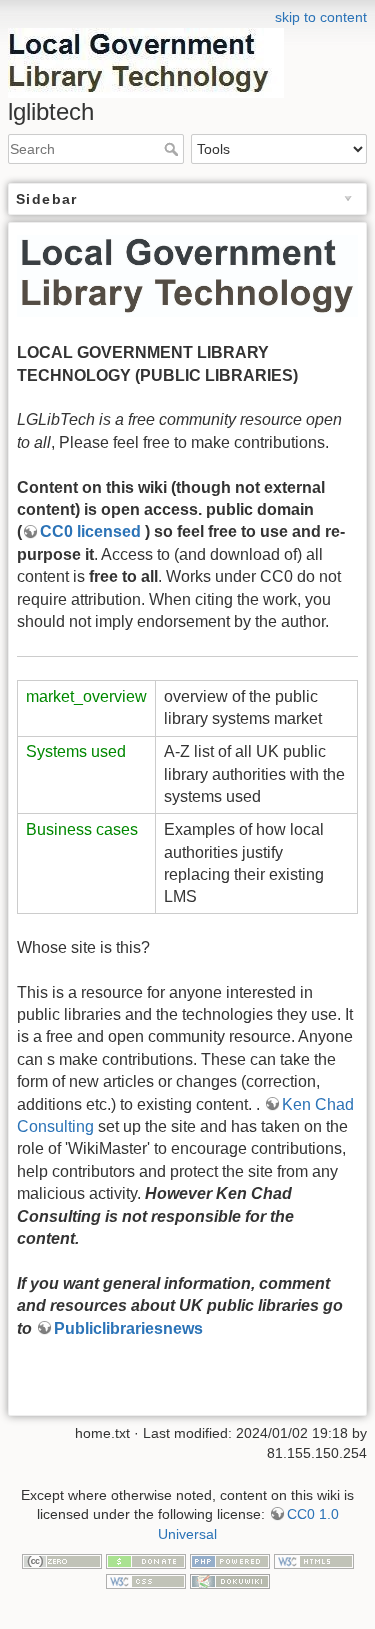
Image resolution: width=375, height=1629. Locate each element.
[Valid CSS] (146, 1580)
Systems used (76, 751)
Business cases (82, 829)
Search (173, 149)
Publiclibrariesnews (128, 1328)
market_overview (86, 696)
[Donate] (146, 1560)
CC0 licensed (92, 531)
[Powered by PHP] (230, 1560)
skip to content (321, 17)
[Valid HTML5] (314, 1560)
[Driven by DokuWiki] (230, 1580)
